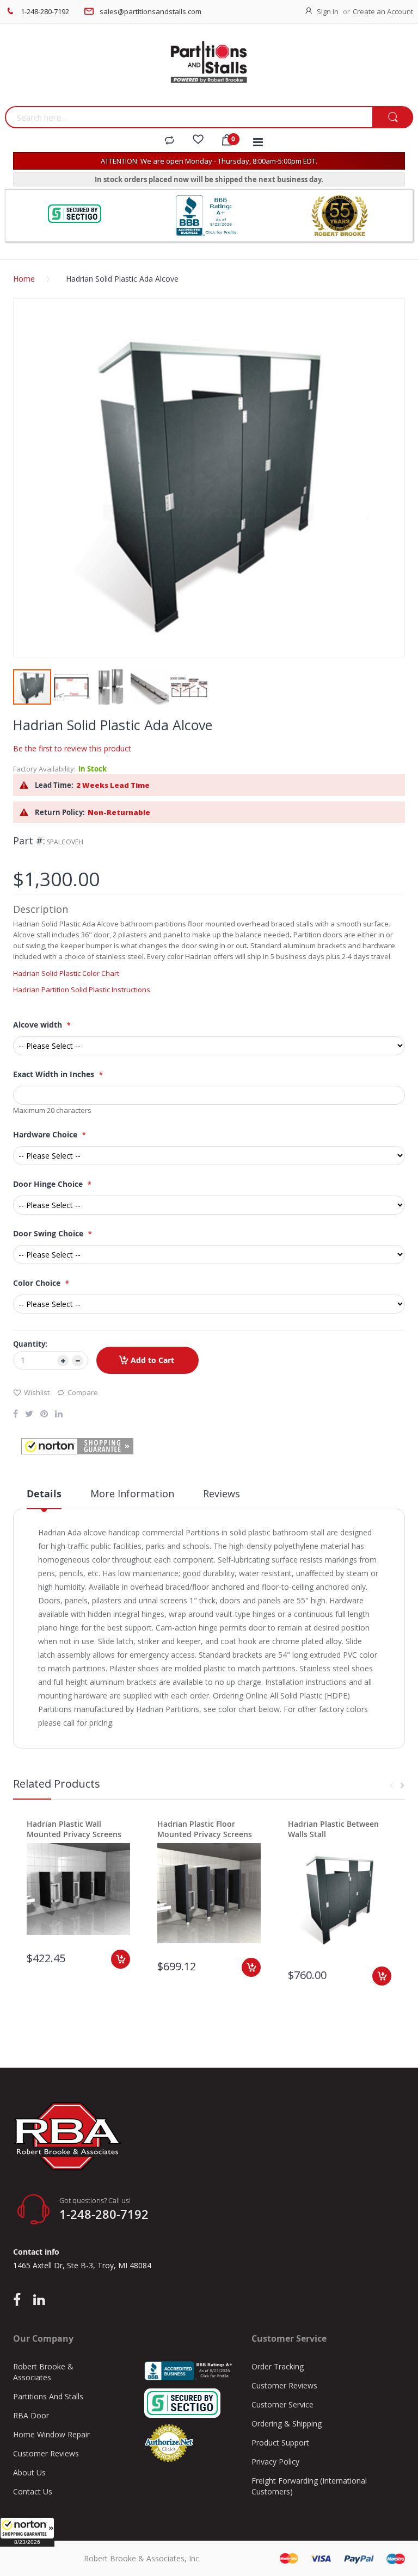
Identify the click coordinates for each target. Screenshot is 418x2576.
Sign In (328, 11)
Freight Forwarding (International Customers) (309, 2486)
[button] (27, 2532)
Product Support (280, 2443)
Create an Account (383, 11)
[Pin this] (44, 1415)
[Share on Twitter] (29, 1415)
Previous (391, 1785)
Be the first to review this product (72, 748)
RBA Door (31, 2415)
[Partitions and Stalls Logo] (209, 68)
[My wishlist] (198, 141)
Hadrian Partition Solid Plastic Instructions (82, 990)
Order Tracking (278, 2366)
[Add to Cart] (121, 1959)
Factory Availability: (44, 769)
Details (44, 1494)
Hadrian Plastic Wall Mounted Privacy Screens (74, 1829)
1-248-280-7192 (45, 11)
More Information (132, 1494)
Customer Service (282, 2404)
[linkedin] (39, 2300)
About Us (29, 2472)
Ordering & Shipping (287, 2423)
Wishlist (37, 1392)
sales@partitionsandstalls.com (150, 11)
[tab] (44, 1498)
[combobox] (189, 117)
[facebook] (20, 2300)
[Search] (393, 118)
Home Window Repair (51, 2434)
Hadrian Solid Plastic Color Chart (66, 973)
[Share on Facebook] (16, 1415)
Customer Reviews (46, 2453)
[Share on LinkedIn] (59, 1415)
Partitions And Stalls (48, 2396)
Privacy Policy (275, 2462)
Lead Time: (54, 785)
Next (402, 1785)
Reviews (222, 1494)
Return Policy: (60, 812)
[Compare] (169, 141)
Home (24, 279)
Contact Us (33, 2491)
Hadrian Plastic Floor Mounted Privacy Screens (205, 1829)
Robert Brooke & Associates (43, 2372)
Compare (83, 1392)
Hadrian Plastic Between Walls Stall (333, 1829)
